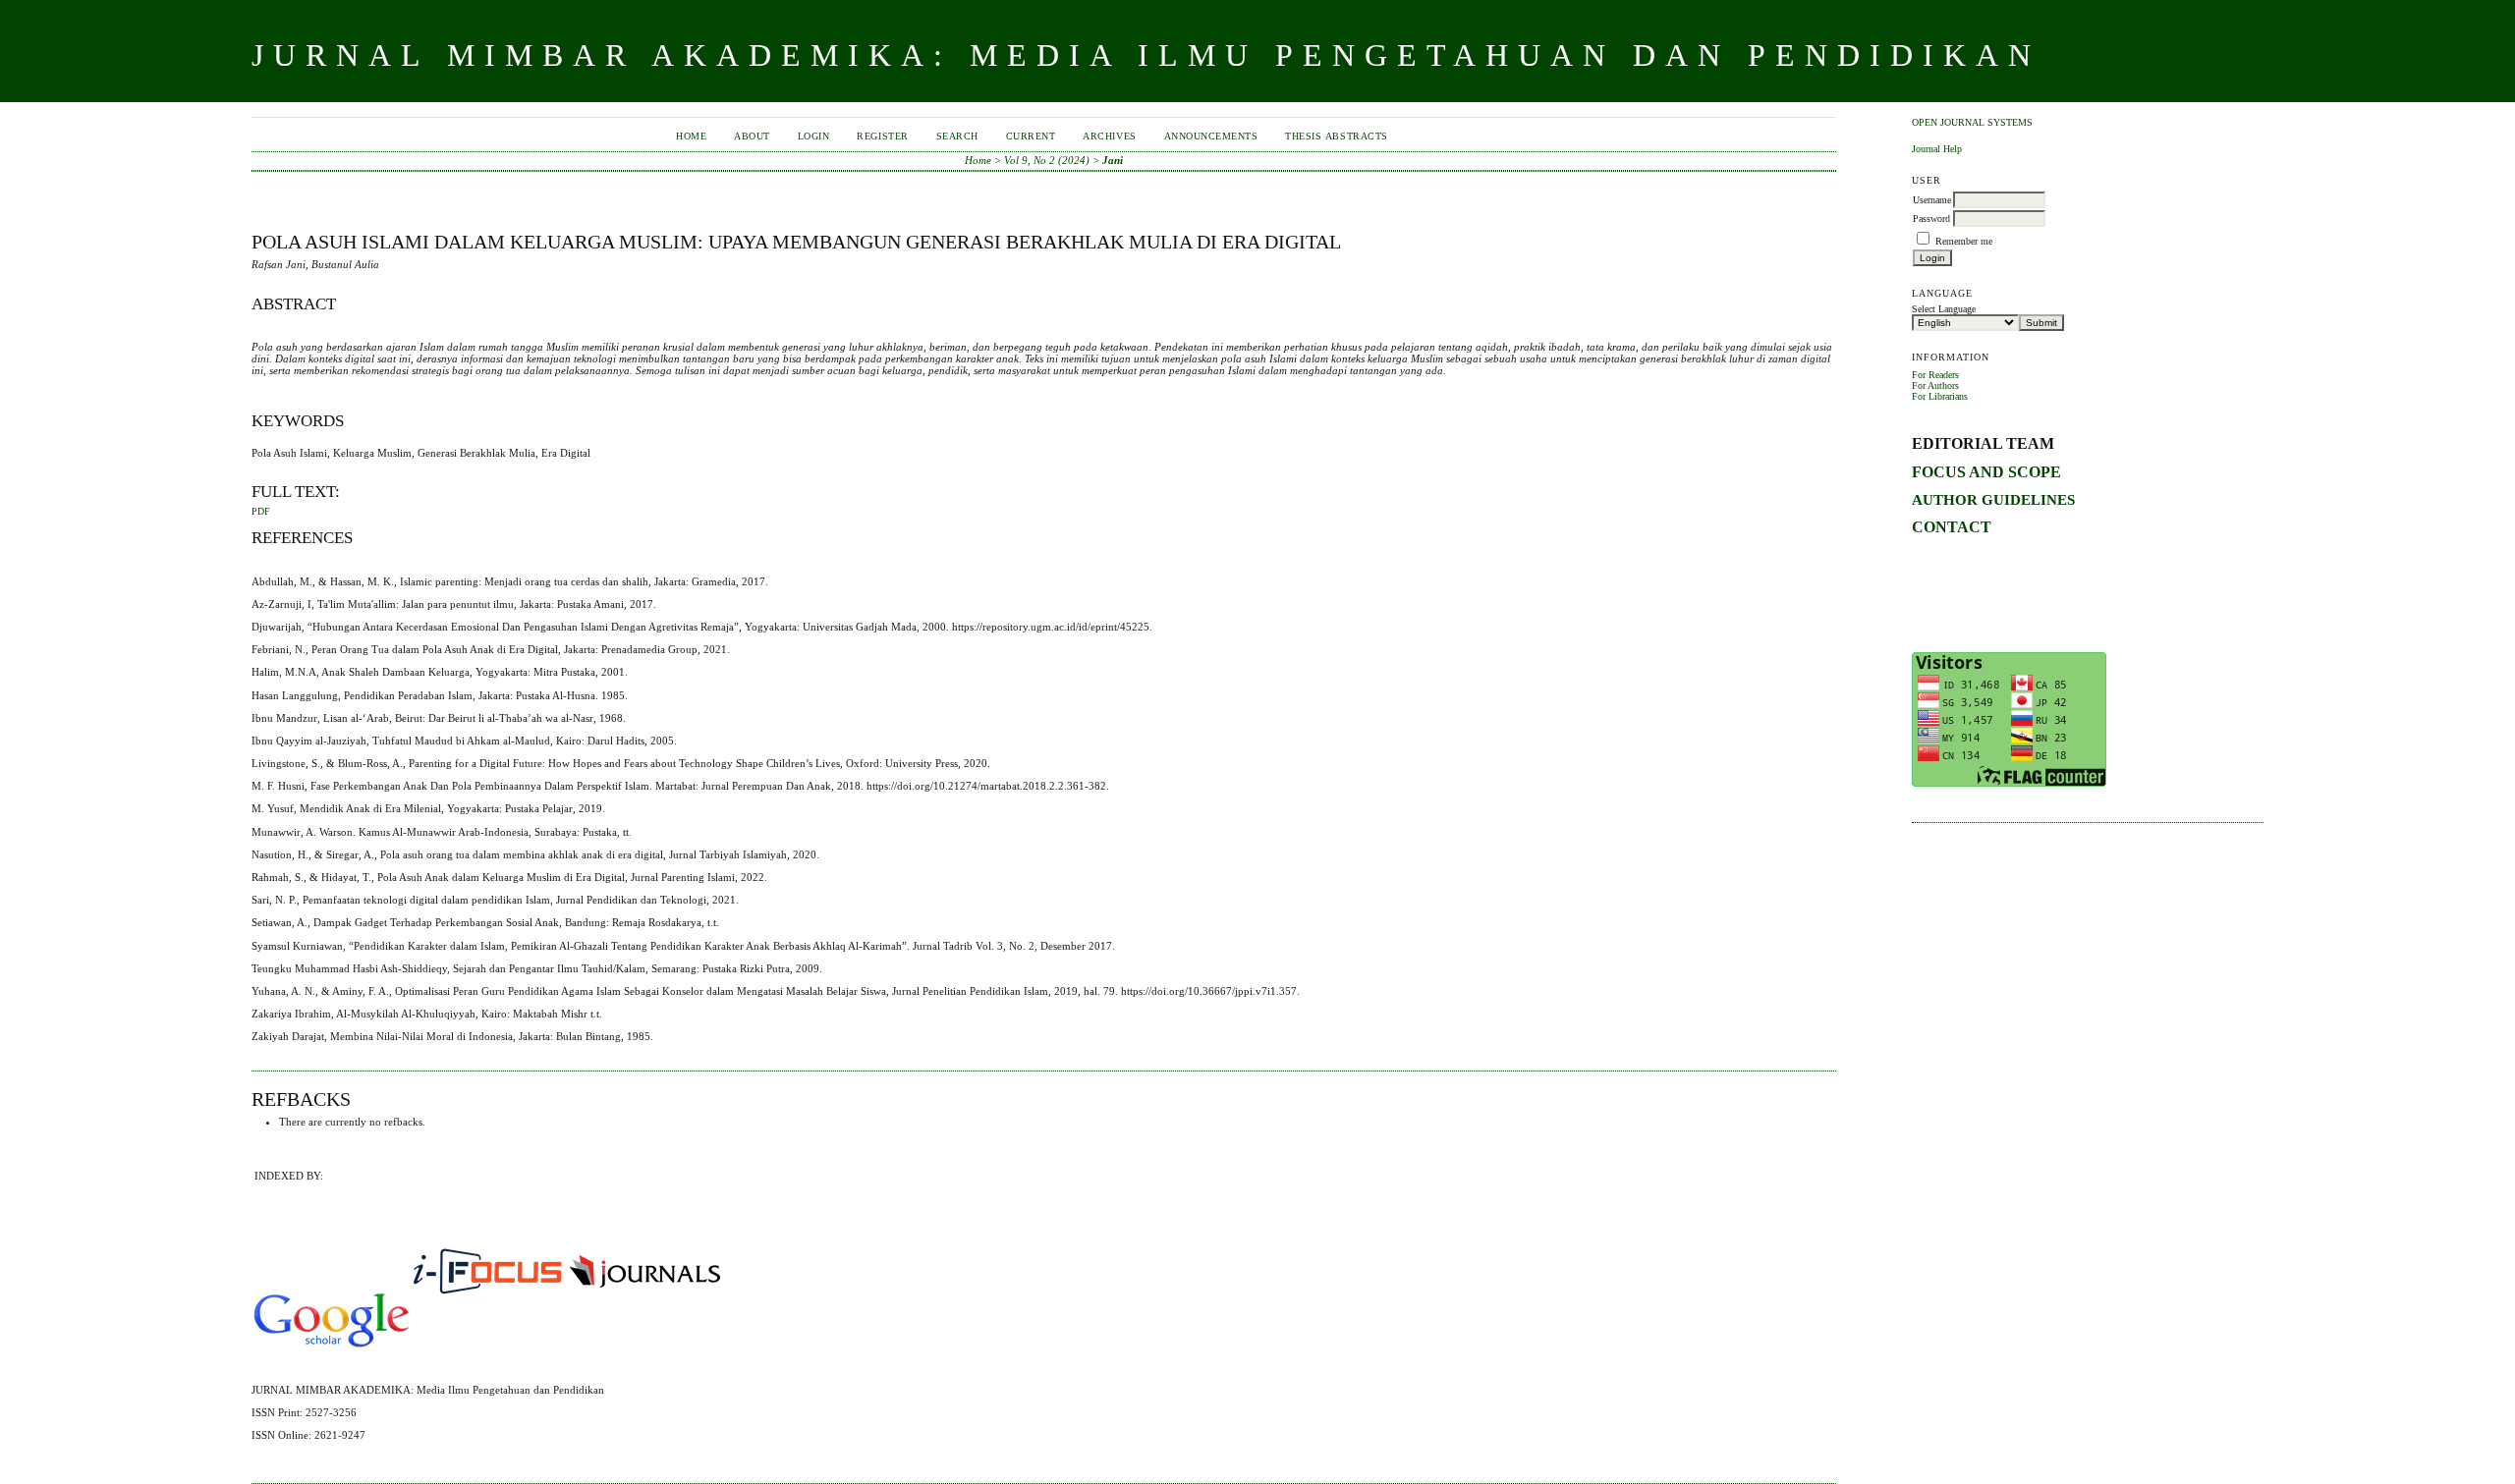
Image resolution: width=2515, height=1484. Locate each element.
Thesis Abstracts (1336, 136)
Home (691, 136)
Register (882, 136)
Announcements (1211, 136)
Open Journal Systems (1972, 122)
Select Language (1944, 309)
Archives (1109, 136)
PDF (261, 512)
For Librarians (1940, 396)
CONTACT (1952, 527)
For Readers (1935, 375)
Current (1031, 136)
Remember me (1964, 241)
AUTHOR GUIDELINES (1993, 499)
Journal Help (1937, 149)
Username (1932, 200)
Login (814, 136)
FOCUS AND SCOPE (1986, 472)
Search (957, 136)
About (752, 136)
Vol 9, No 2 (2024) (1047, 160)
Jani (1113, 160)
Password (1931, 219)
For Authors (1935, 385)
